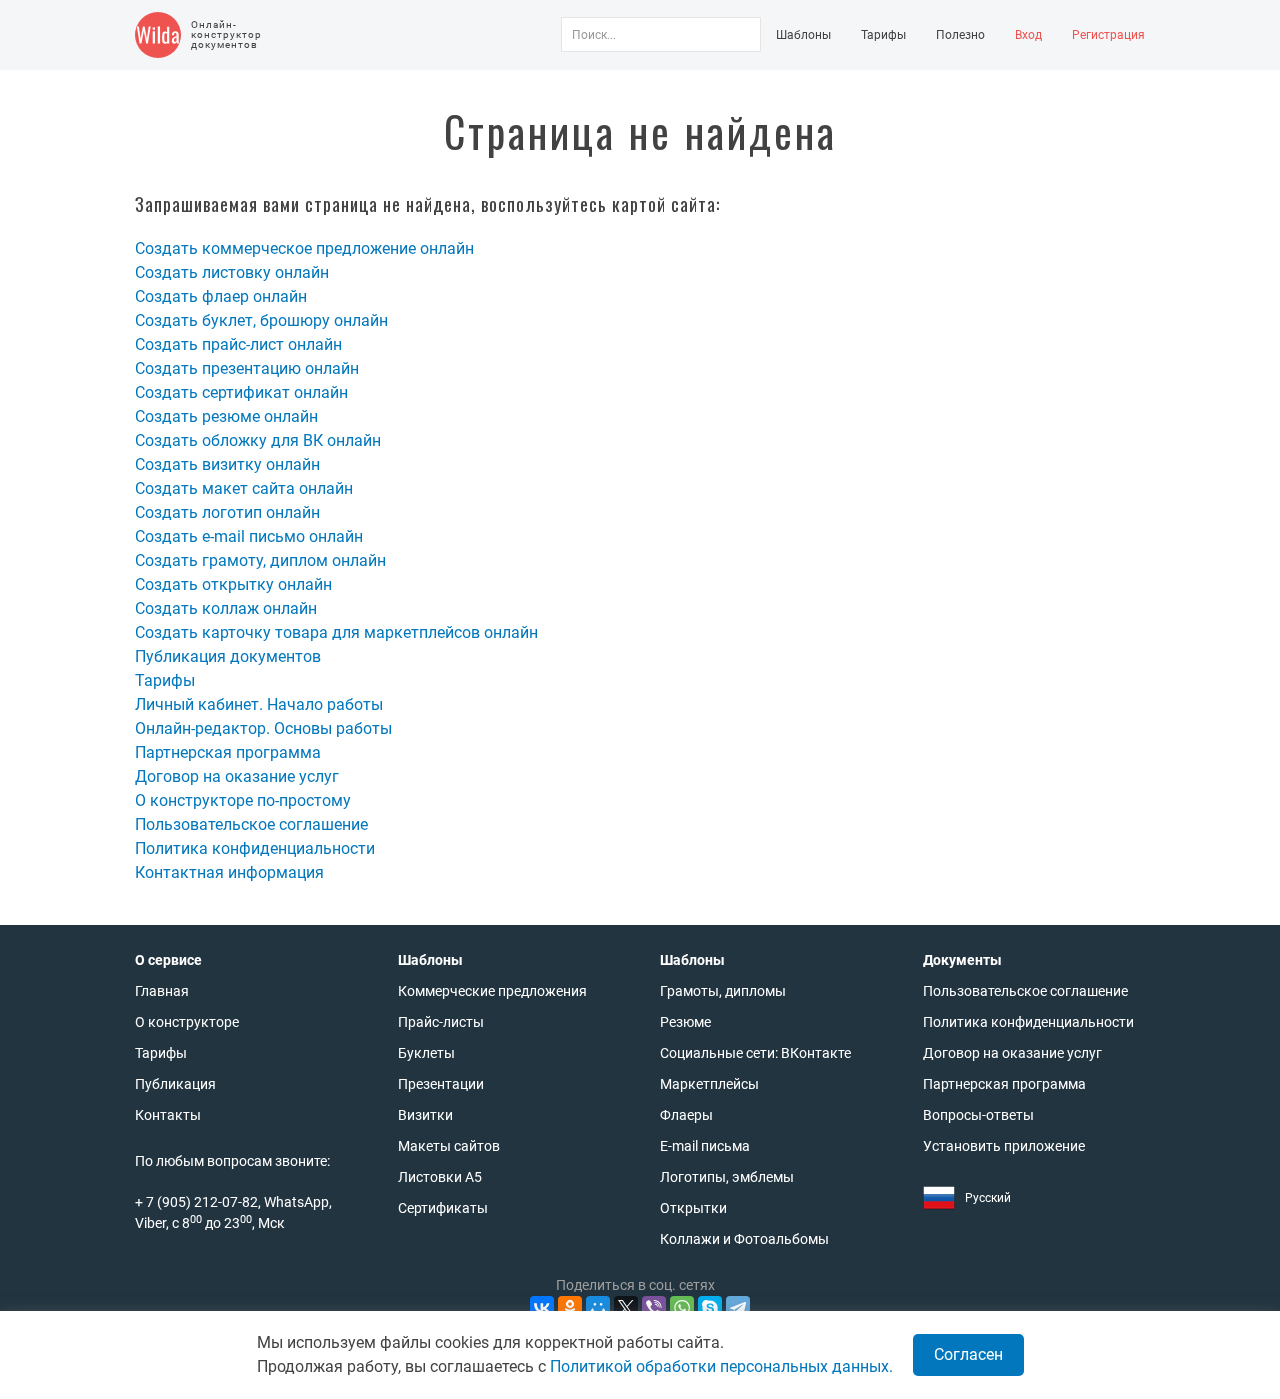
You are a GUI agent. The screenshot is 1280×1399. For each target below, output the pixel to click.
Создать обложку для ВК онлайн (258, 440)
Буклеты (426, 1053)
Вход (1028, 35)
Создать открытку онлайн (233, 584)
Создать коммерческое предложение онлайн (304, 248)
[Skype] (710, 1308)
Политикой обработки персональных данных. (721, 1366)
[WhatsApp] (682, 1308)
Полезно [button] (960, 35)
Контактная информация (229, 872)
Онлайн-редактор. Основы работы (263, 728)
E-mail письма (705, 1146)
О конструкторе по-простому (243, 800)
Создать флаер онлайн (221, 296)
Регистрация (1108, 35)
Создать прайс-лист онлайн (238, 344)
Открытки (693, 1208)
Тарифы (883, 35)
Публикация (175, 1084)
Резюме (685, 1022)
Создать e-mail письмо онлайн (249, 536)
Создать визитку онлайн (227, 464)
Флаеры (686, 1115)
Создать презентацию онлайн (247, 368)
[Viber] (654, 1308)
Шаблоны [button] (803, 35)
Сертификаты (443, 1208)
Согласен (968, 1354)
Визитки (425, 1115)
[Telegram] (738, 1308)
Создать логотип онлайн (227, 512)
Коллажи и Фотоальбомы (744, 1239)
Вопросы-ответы (978, 1115)
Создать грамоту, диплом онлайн (260, 560)
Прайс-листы (441, 1022)
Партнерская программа (228, 752)
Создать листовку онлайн (232, 272)
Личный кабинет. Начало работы (259, 704)
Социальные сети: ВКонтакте (755, 1053)
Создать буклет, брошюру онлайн (261, 320)
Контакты (168, 1115)
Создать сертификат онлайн (241, 392)
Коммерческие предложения (492, 991)
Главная (162, 991)
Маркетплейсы (709, 1084)
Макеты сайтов (449, 1146)
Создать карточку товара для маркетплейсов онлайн (336, 632)
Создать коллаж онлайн (226, 608)
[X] (626, 1308)
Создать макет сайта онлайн (244, 488)
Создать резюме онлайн (226, 416)
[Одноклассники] (570, 1308)
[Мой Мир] (598, 1308)
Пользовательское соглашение (251, 824)
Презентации (441, 1084)
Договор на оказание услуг (237, 776)
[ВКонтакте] (542, 1308)
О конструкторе (187, 1022)
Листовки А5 (440, 1177)
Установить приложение (1004, 1146)
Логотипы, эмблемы (727, 1177)
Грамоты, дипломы (723, 991)
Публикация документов (228, 656)
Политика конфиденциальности (255, 848)
